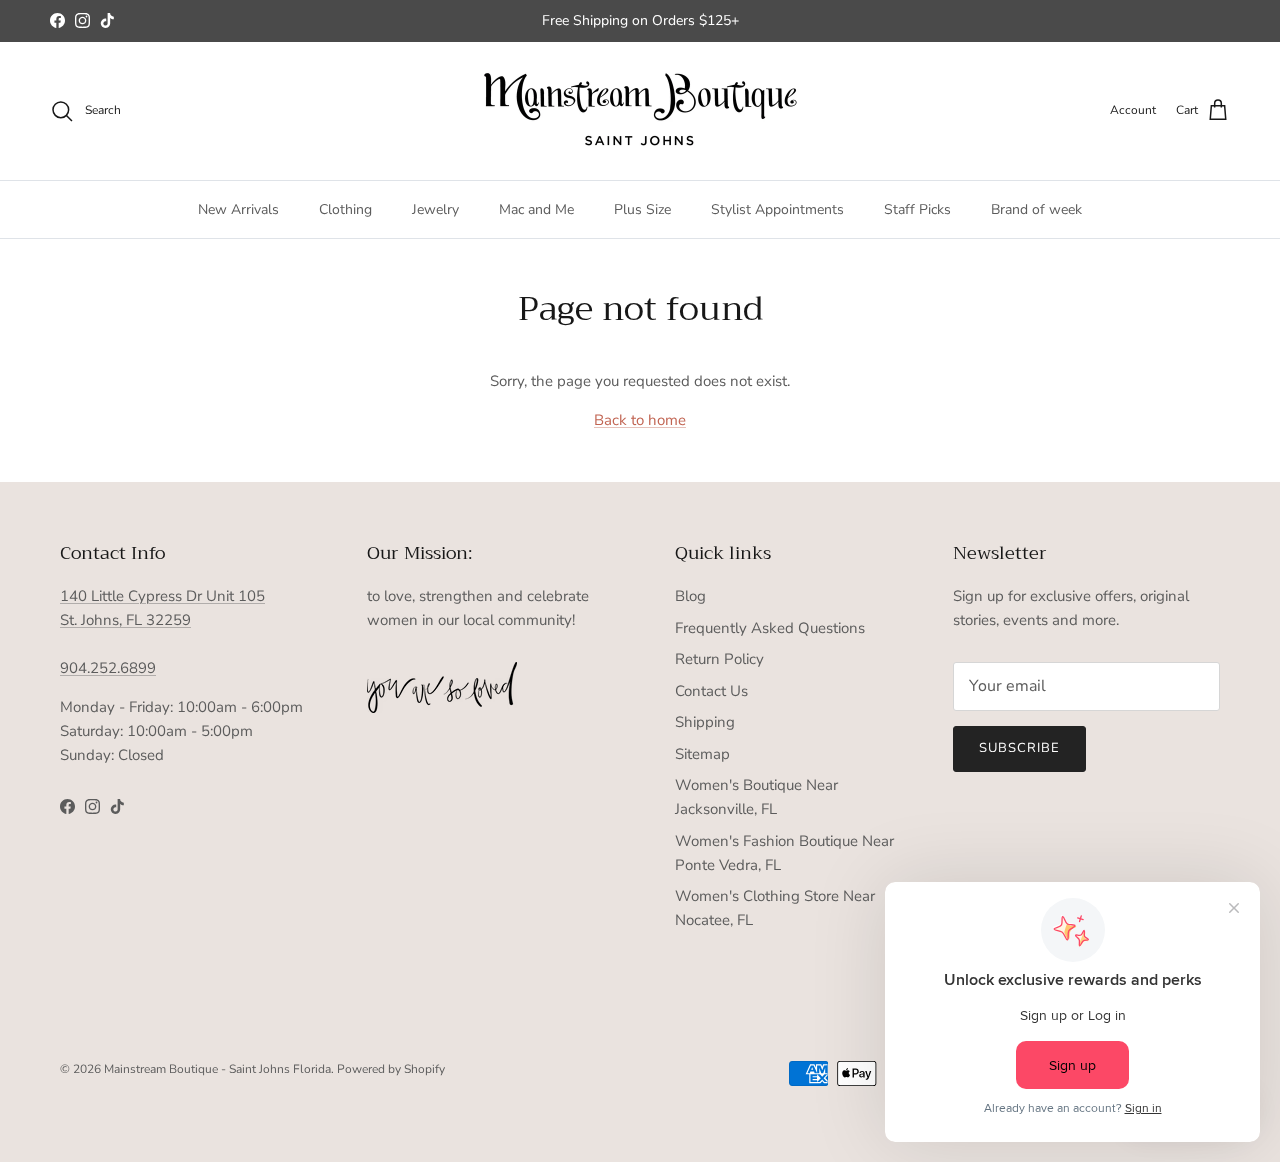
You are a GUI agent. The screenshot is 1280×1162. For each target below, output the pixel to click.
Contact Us (711, 691)
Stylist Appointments (777, 209)
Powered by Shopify (391, 1069)
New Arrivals (238, 209)
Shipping (705, 722)
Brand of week (1036, 209)
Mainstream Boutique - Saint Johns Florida (217, 1069)
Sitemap (702, 754)
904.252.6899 (108, 668)
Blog (690, 596)
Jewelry (435, 209)
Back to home (640, 420)
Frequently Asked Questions (770, 628)
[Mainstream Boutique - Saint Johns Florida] (640, 111)
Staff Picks (917, 209)
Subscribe (1019, 748)
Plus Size (642, 209)
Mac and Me (536, 209)
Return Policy (719, 659)
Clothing (345, 209)
